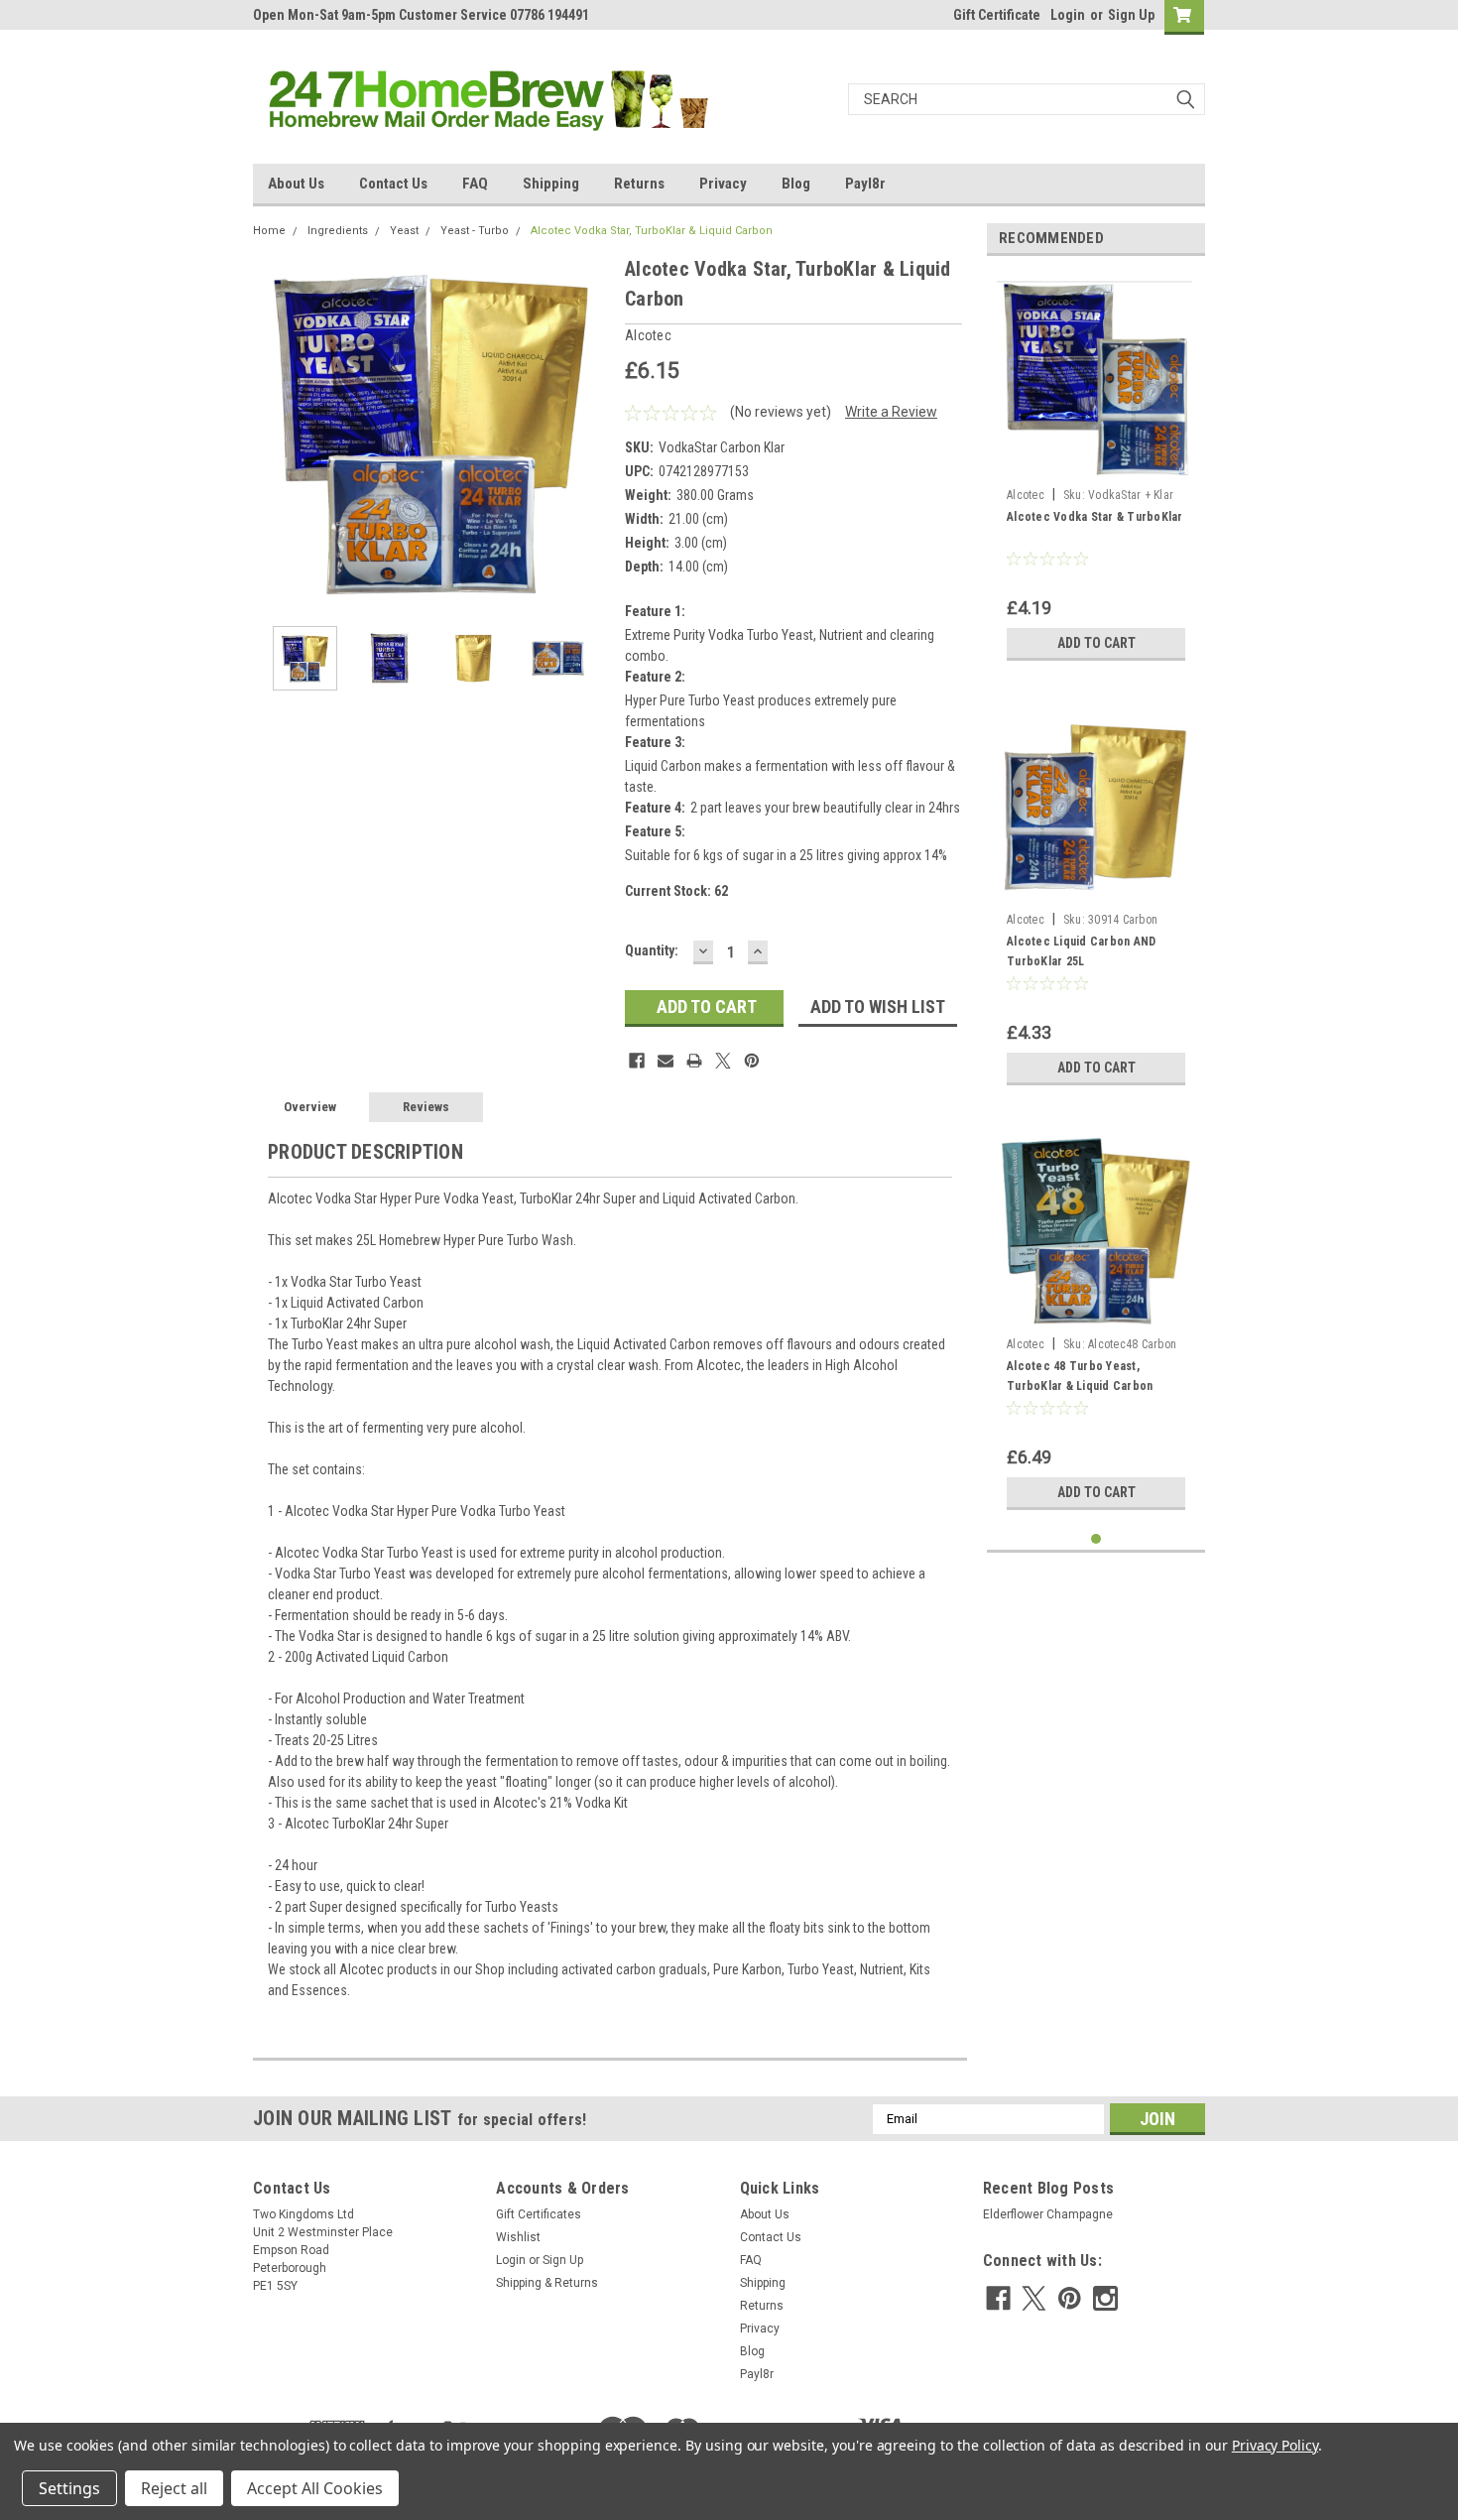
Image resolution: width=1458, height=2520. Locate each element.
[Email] (666, 1061)
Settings (69, 2488)
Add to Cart (1096, 643)
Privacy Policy (1275, 2445)
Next (590, 432)
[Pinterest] (752, 1061)
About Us (296, 184)
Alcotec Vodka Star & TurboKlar (1095, 517)
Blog (796, 184)
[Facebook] (637, 1061)
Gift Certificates (539, 2214)
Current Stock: (676, 891)
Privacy (723, 184)
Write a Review (891, 412)
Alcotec (1026, 495)
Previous (273, 432)
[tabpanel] (1096, 471)
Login (1068, 15)
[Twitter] (723, 1061)
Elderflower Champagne (1048, 2214)
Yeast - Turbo (475, 231)
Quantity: (652, 950)
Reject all (174, 2488)
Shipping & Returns (547, 2283)
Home (269, 231)
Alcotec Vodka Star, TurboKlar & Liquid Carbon (652, 231)
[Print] (694, 1061)
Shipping (551, 184)
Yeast (404, 231)
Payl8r (865, 184)
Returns (639, 184)
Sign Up (1131, 15)
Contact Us (393, 184)
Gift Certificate (997, 15)
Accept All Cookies (315, 2488)
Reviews (426, 1107)
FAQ (475, 184)
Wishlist (518, 2237)
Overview (310, 1107)
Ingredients (338, 231)
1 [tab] (1096, 1539)
